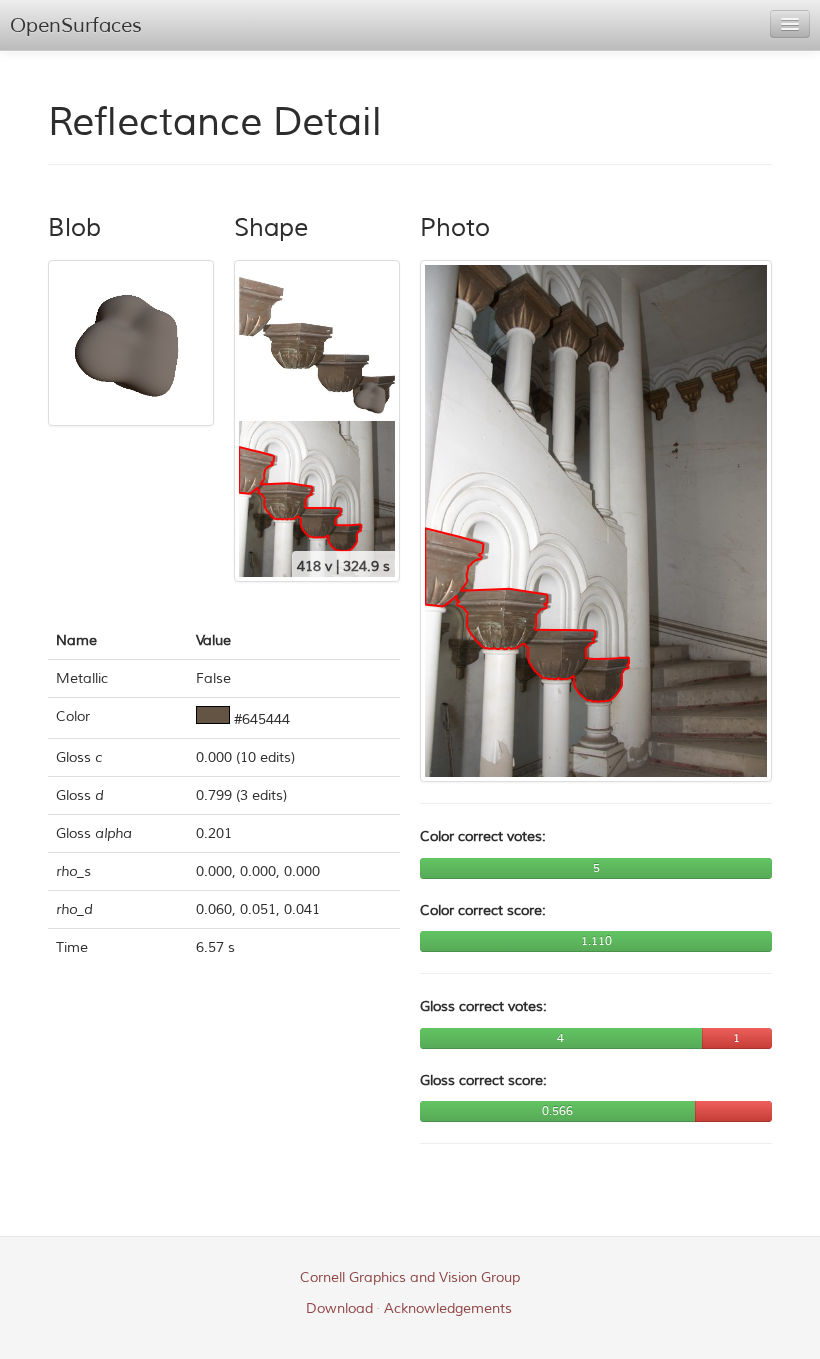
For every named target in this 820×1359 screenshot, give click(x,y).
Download (339, 1308)
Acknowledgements (448, 1308)
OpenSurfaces (76, 25)
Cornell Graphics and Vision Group (410, 1277)
